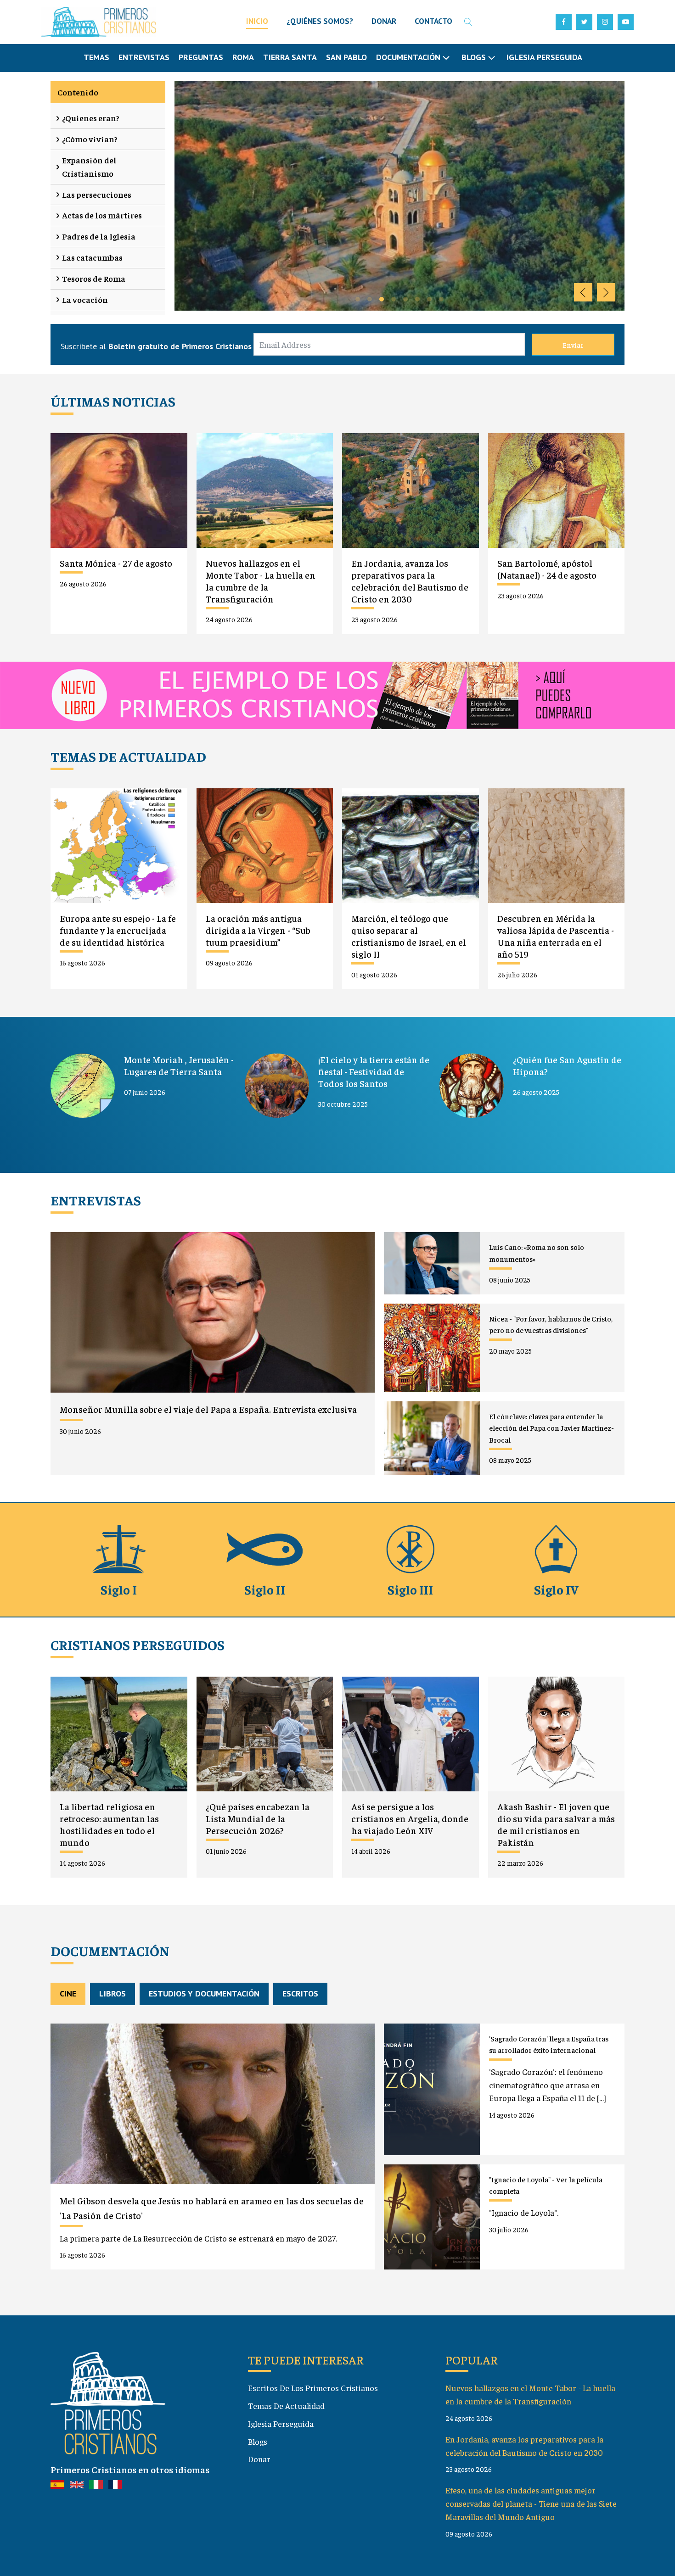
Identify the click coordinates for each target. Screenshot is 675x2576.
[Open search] (468, 22)
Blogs (258, 2441)
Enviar (573, 345)
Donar (259, 2459)
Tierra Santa (290, 57)
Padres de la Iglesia (99, 236)
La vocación (85, 299)
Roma (243, 57)
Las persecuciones (97, 194)
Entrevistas (144, 57)
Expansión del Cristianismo (89, 167)
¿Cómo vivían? (90, 139)
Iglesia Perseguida (544, 57)
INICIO (257, 21)
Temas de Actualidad (286, 2406)
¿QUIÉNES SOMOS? (320, 21)
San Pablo (346, 57)
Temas (96, 57)
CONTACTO (433, 21)
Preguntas (201, 57)
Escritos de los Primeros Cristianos (313, 2388)
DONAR (384, 21)
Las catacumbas (92, 257)
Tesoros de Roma (94, 278)
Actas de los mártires (102, 215)
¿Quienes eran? (91, 118)
